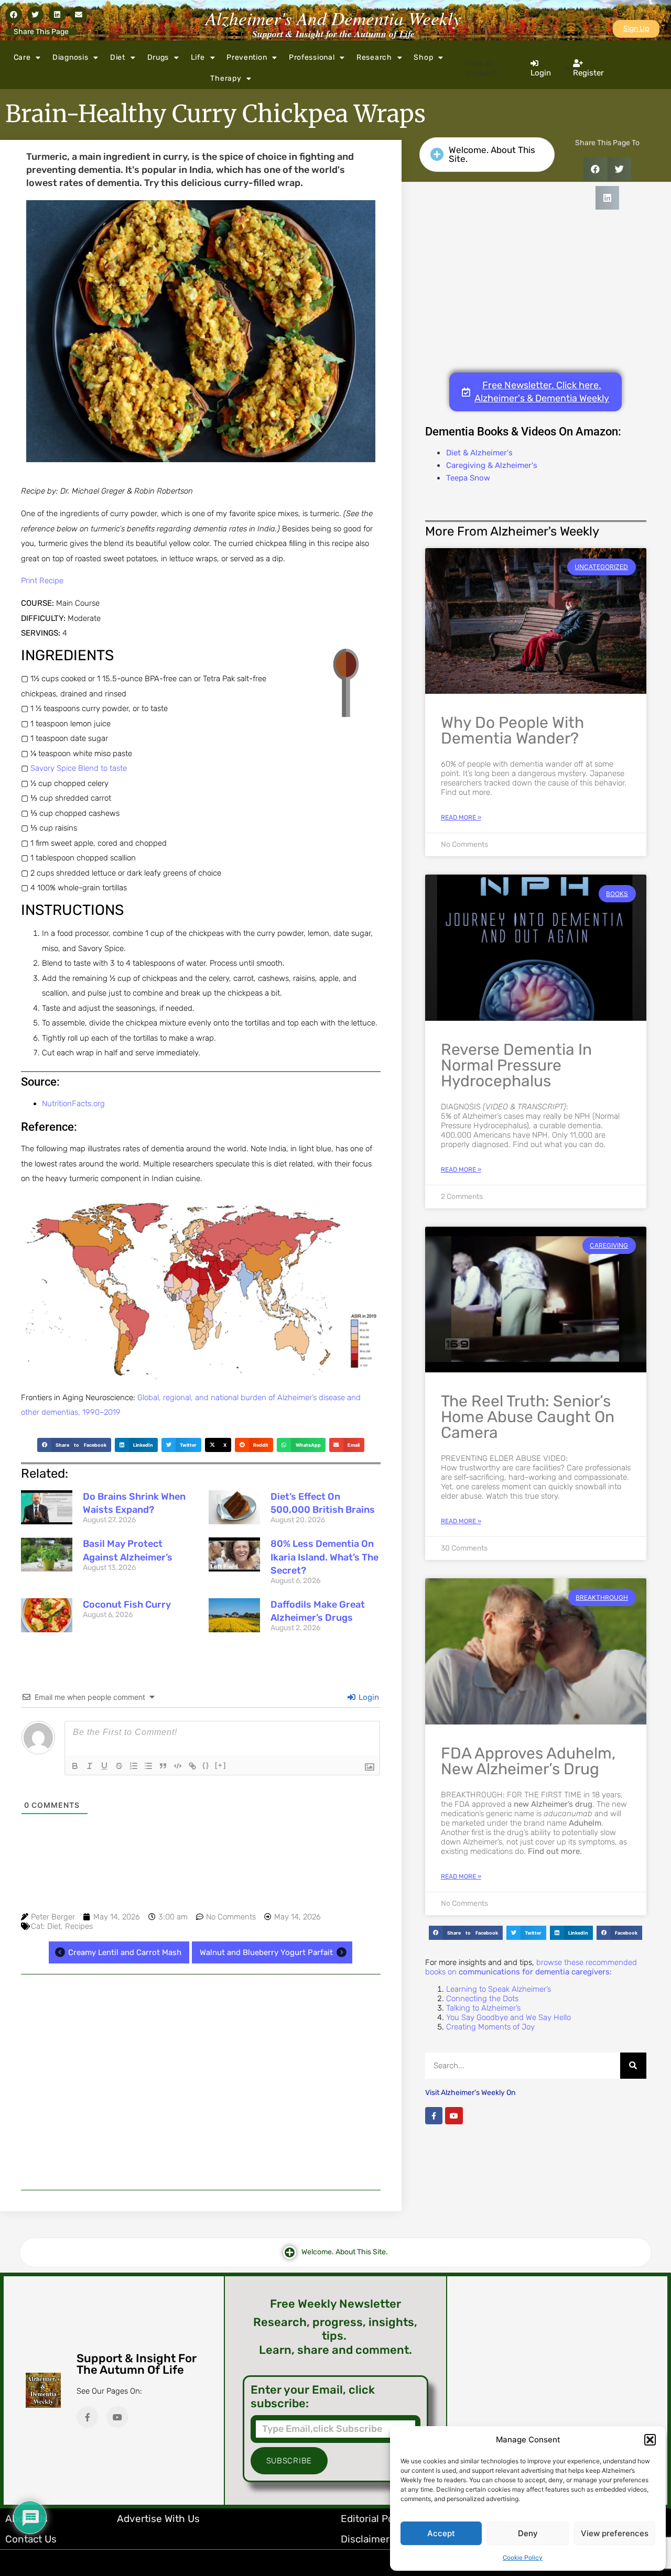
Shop (423, 57)
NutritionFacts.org (73, 1104)
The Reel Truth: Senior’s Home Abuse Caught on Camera (528, 1417)
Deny (528, 2533)
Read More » (461, 817)
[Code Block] (178, 1766)
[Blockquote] (163, 1766)
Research (374, 57)
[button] (650, 2440)
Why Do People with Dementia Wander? (512, 730)
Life (198, 57)
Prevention (247, 57)
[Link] (192, 1766)
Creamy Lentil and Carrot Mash (125, 1952)
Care (22, 57)
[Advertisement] (201, 2082)
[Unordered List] (148, 1766)
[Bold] (75, 1766)
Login (368, 1697)
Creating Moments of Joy (490, 2027)
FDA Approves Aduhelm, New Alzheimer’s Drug (528, 1761)
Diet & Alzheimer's (479, 453)
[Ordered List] (134, 1766)
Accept (441, 2533)
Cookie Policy (523, 2558)
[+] (221, 1765)
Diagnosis (70, 57)
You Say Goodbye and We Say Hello (508, 2017)
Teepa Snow (468, 478)
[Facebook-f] (434, 2116)
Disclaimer (365, 2539)
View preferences (615, 2533)
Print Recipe (42, 581)
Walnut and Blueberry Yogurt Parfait (266, 1952)
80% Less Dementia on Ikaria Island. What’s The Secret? (324, 1557)
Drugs (158, 57)
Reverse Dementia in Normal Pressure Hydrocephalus (516, 1065)
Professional (312, 57)
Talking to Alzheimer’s (483, 2008)
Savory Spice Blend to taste (79, 768)
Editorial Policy (375, 2519)
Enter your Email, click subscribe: (313, 2397)
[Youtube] (454, 2116)
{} (206, 1765)
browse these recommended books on (531, 1967)
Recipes (79, 1926)
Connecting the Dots (482, 1999)
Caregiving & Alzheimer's (492, 465)
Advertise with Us (158, 2519)
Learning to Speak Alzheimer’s (499, 1989)
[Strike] (119, 1766)
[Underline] (104, 1766)
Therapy (226, 78)
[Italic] (90, 1766)
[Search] (633, 2066)
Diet (118, 57)
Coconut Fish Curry (127, 1604)
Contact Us (31, 2539)
